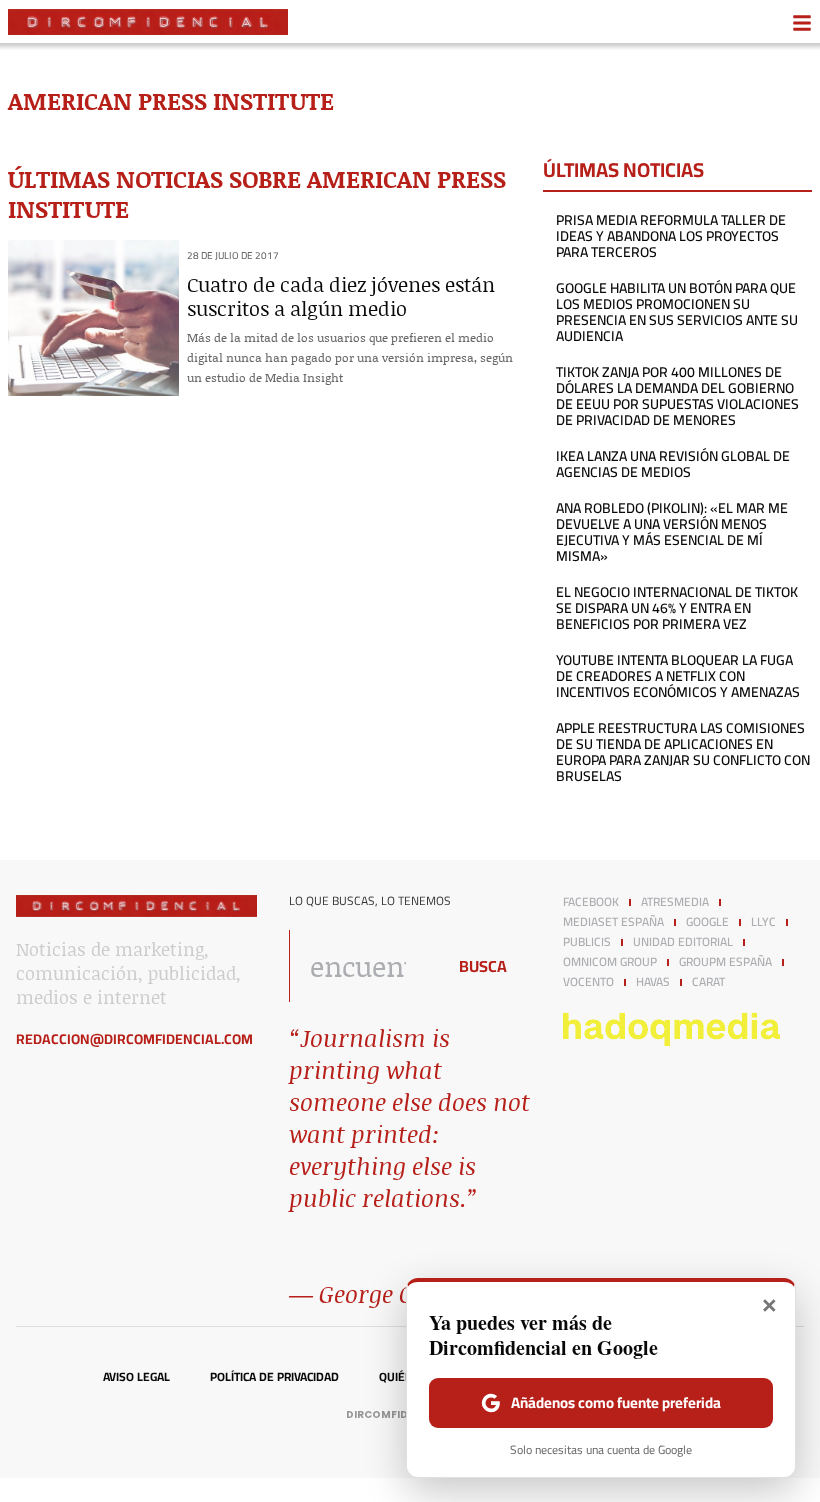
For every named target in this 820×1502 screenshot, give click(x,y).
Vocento (588, 982)
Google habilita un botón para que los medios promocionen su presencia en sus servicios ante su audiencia (677, 312)
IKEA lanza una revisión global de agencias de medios (673, 464)
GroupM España (725, 962)
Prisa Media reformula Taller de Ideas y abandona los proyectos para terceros (671, 236)
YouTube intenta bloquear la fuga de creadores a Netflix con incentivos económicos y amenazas (678, 676)
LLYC (763, 922)
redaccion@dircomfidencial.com (134, 1039)
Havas (653, 982)
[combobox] (361, 966)
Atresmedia (675, 902)
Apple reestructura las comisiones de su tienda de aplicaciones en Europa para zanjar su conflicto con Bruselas (683, 752)
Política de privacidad (274, 1377)
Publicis (587, 942)
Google (707, 922)
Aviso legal (136, 1377)
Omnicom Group (610, 962)
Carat (708, 982)
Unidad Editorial (683, 942)
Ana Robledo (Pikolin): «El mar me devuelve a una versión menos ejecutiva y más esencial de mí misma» (672, 532)
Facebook (591, 902)
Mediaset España (613, 922)
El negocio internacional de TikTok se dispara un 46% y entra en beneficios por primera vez (677, 608)
